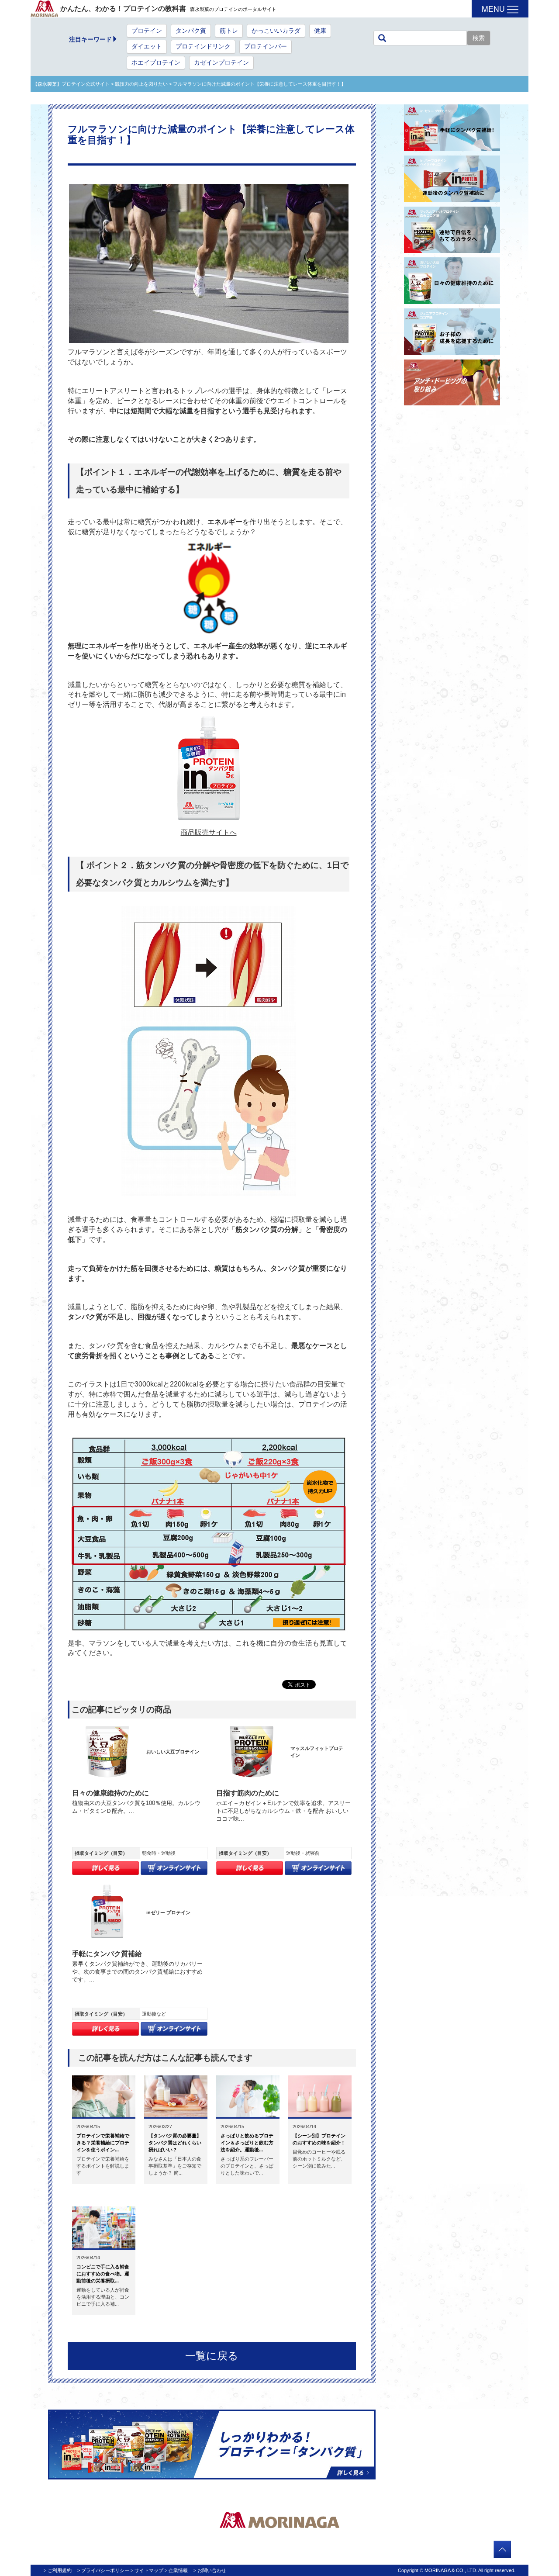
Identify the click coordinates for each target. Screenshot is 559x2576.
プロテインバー (266, 47)
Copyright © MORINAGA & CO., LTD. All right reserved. (457, 2570)
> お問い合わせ (210, 2570)
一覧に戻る (212, 2356)
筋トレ (229, 31)
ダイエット (147, 47)
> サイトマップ (147, 2570)
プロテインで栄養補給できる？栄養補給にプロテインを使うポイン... (103, 2143)
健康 (320, 31)
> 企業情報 (176, 2570)
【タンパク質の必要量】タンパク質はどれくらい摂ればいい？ (175, 2143)
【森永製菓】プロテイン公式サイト (71, 84)
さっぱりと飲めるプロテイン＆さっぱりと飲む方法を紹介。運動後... (247, 2143)
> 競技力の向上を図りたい (139, 84)
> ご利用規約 (58, 2570)
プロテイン (147, 31)
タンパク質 (191, 31)
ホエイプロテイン (156, 63)
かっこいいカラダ (276, 31)
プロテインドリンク (203, 47)
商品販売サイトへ (209, 832)
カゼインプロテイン (221, 63)
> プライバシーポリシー (103, 2570)
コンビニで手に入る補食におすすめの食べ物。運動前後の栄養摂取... (103, 2274)
